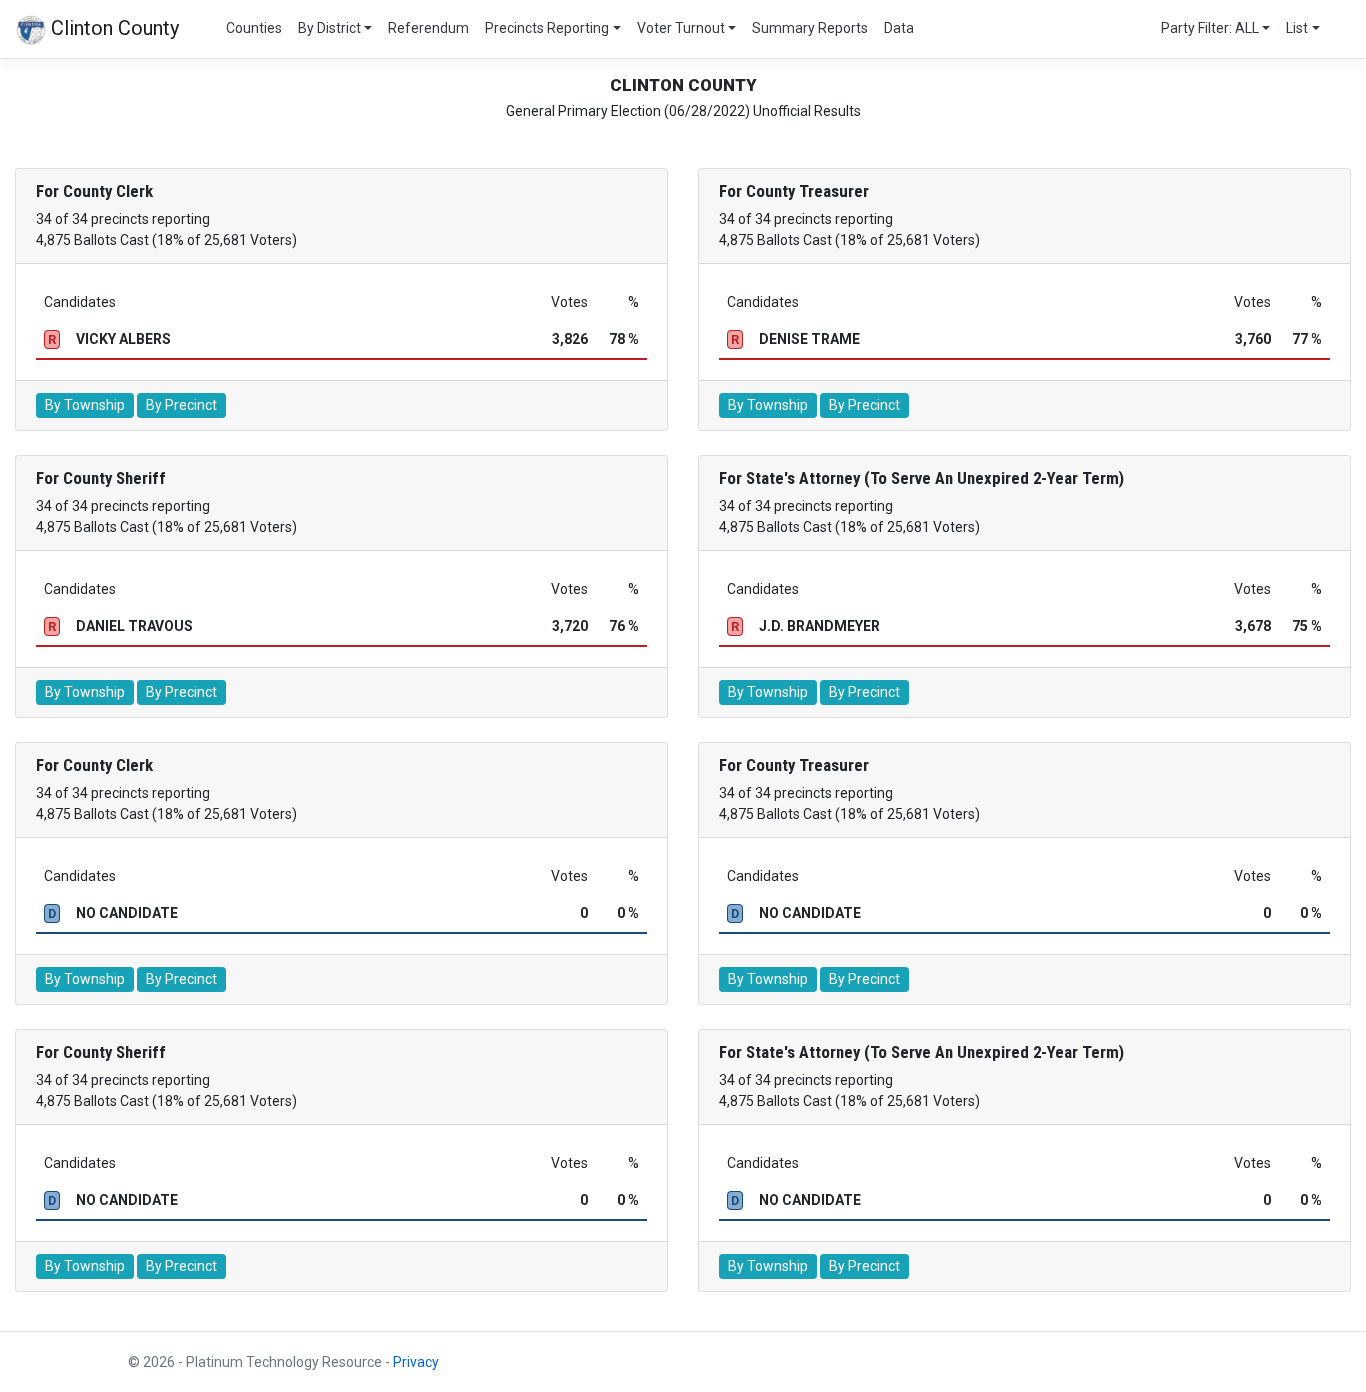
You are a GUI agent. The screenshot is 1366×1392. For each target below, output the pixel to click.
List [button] (1297, 28)
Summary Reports (810, 28)
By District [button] (329, 28)
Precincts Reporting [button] (547, 28)
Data (899, 28)
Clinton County (112, 28)
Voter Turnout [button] (681, 28)
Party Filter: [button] (1210, 28)
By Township (85, 405)
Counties (254, 28)
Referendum (428, 28)
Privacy (416, 1362)
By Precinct (181, 405)
